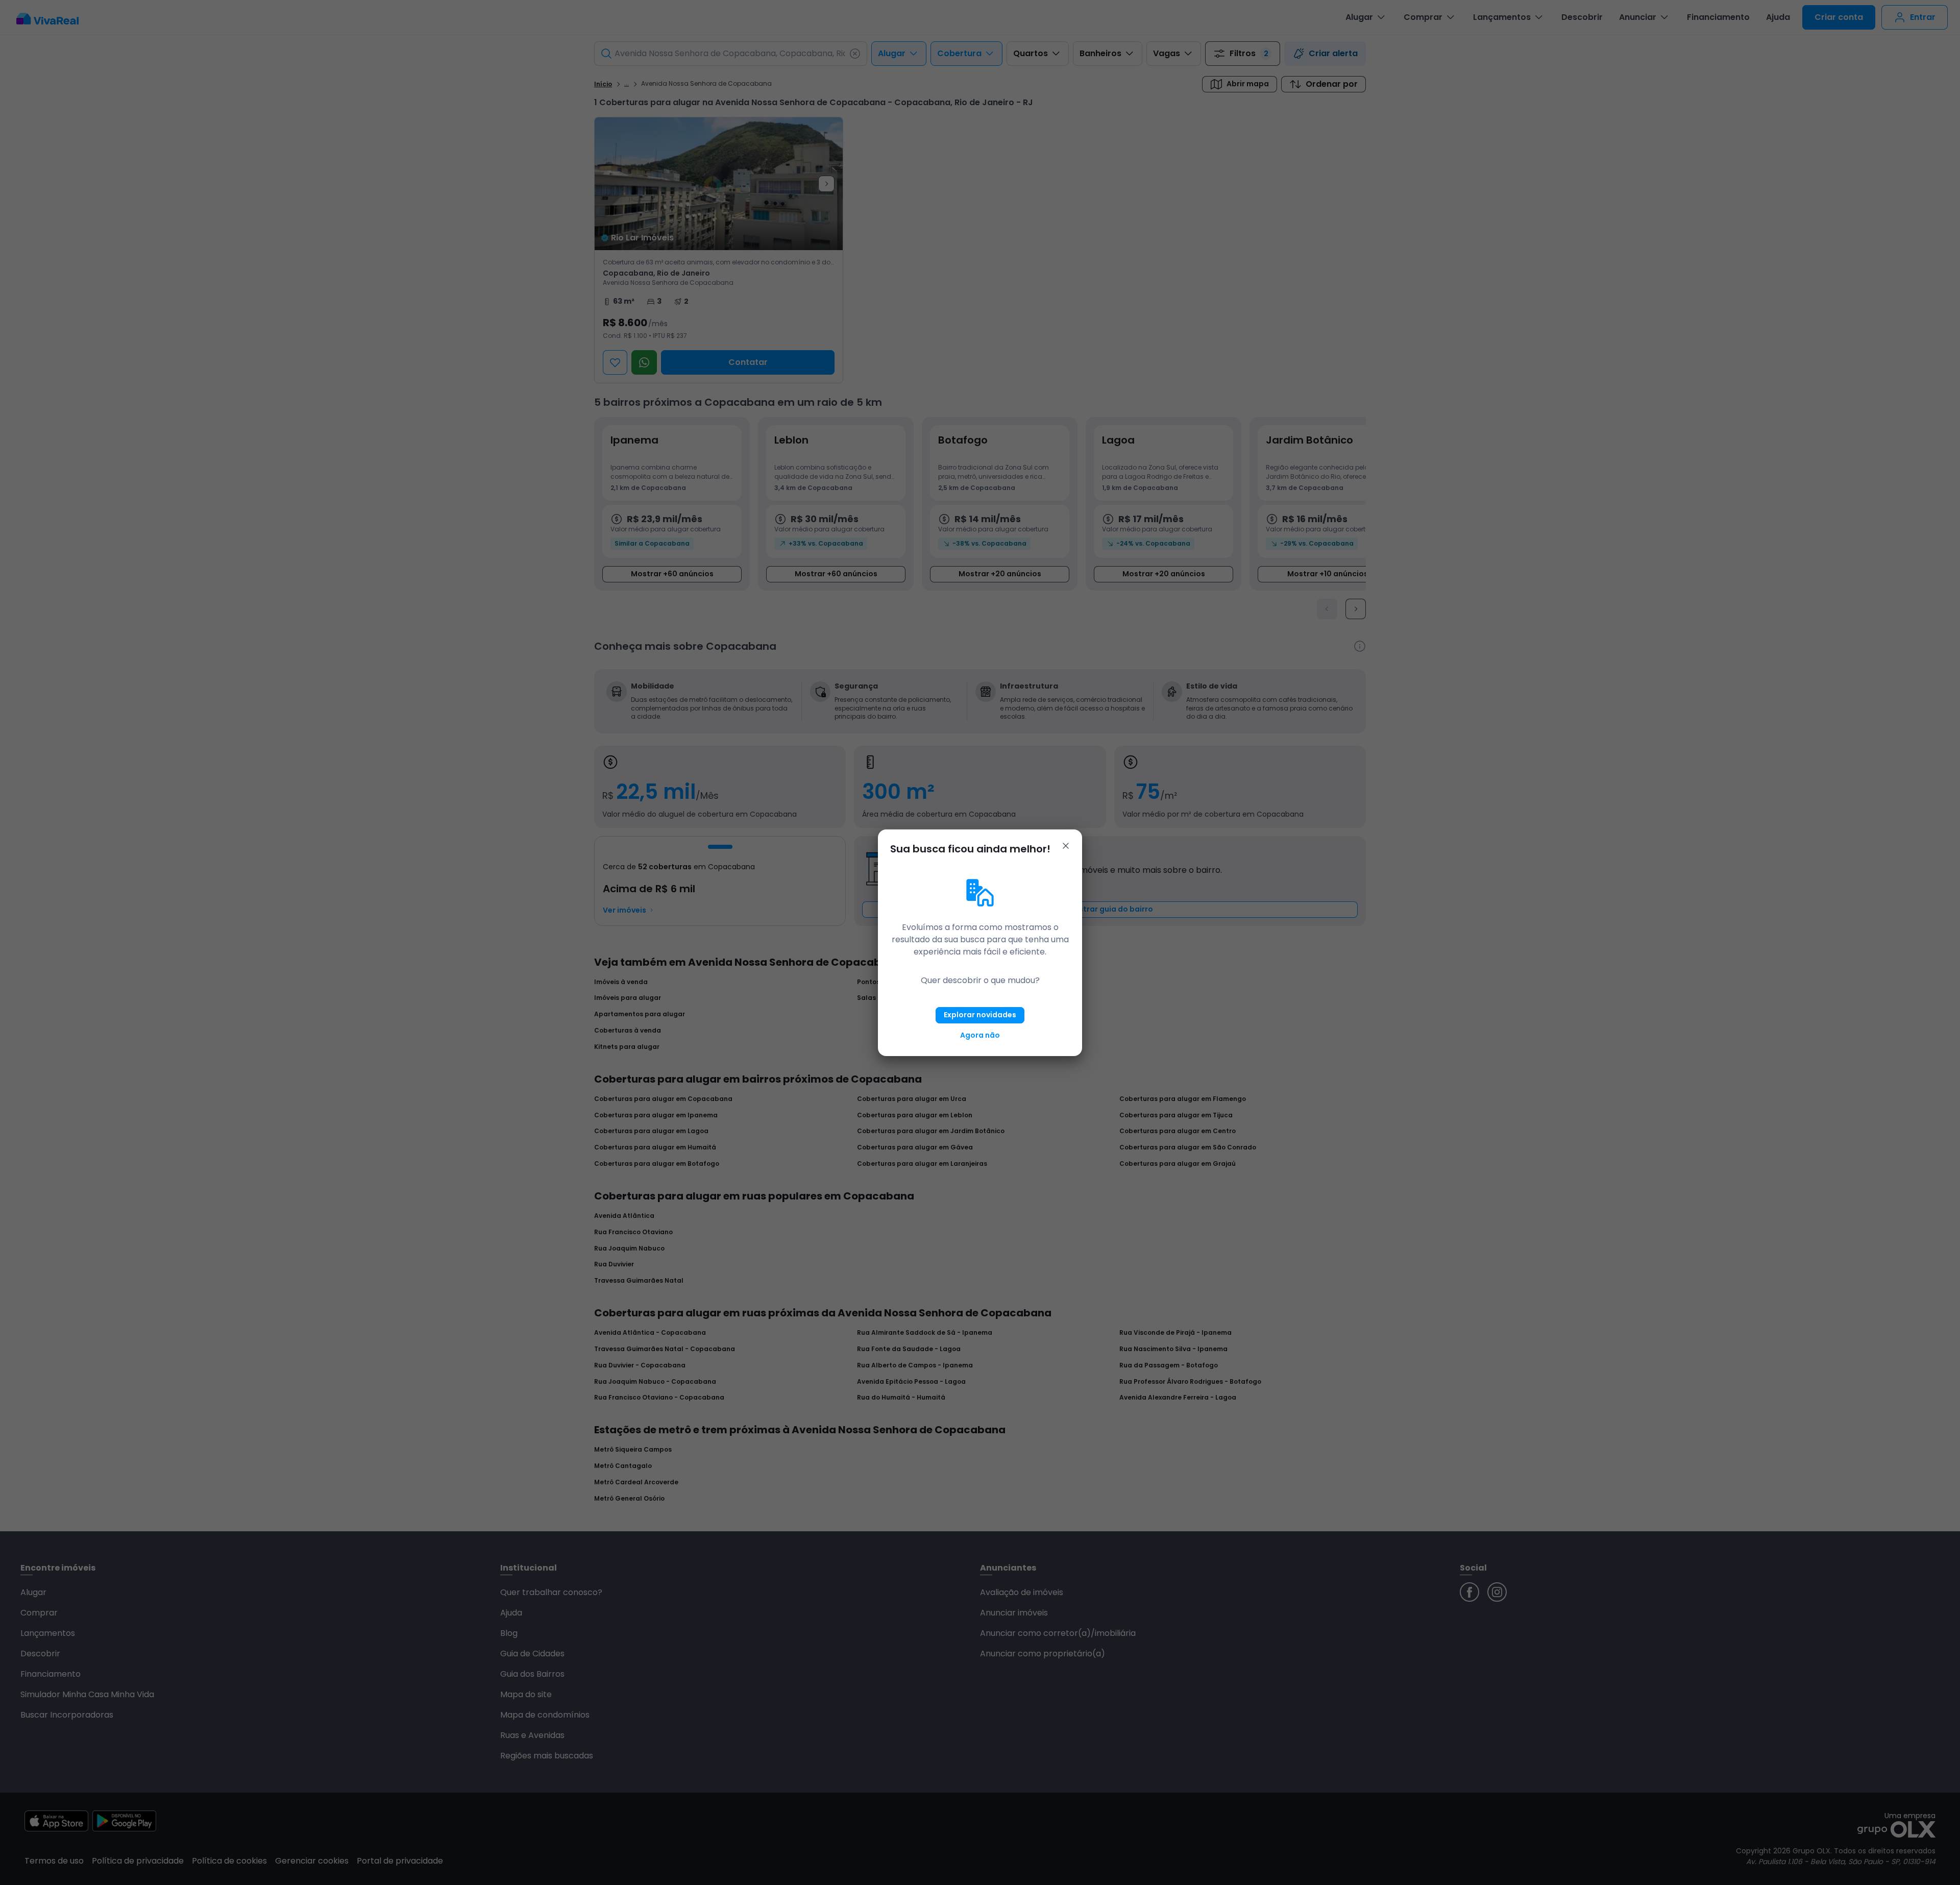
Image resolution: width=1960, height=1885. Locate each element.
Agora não (980, 1035)
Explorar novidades (980, 1015)
